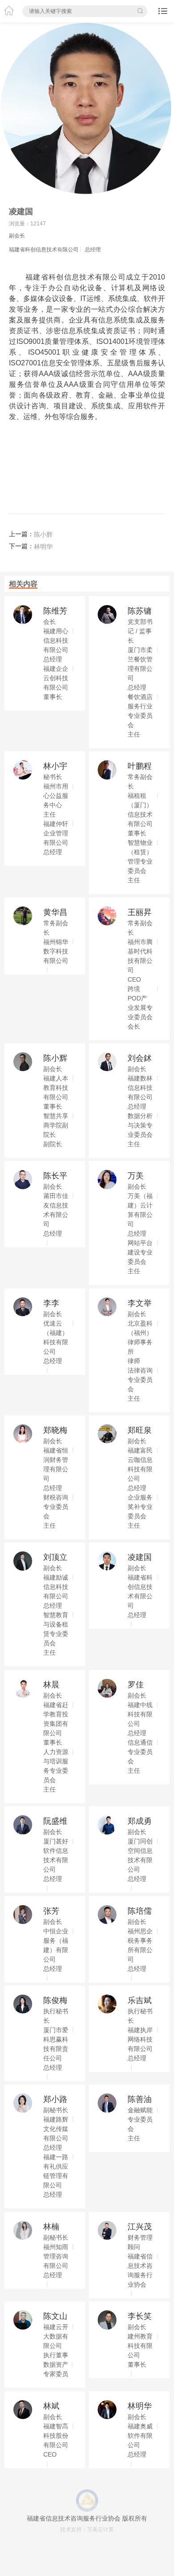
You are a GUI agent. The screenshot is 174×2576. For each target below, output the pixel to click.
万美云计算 (100, 2529)
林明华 (43, 547)
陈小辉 (43, 534)
